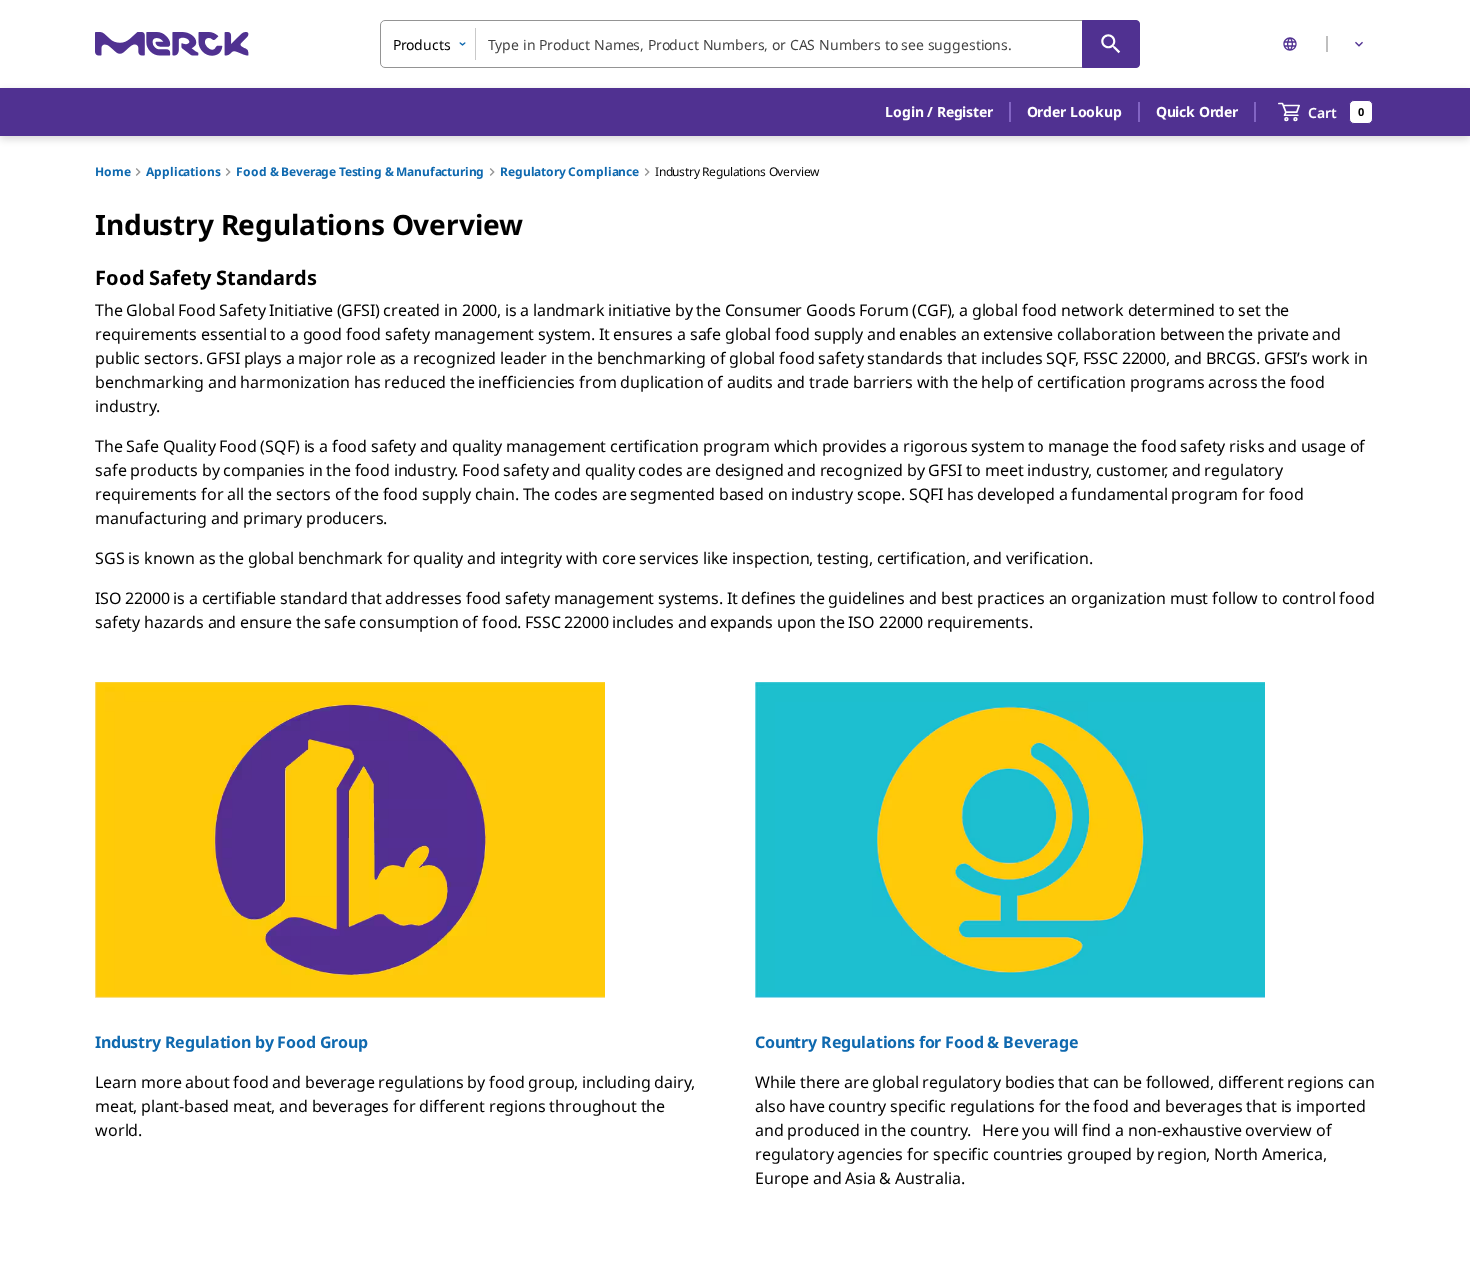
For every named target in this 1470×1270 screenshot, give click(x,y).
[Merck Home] (172, 43)
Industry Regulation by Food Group (231, 1042)
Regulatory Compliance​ (569, 171)
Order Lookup (1074, 111)
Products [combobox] (422, 44)
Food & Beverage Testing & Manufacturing (360, 171)
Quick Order (1197, 111)
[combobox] (760, 44)
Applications (183, 171)
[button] (938, 112)
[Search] (1111, 44)
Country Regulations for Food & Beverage (917, 1042)
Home (112, 171)
